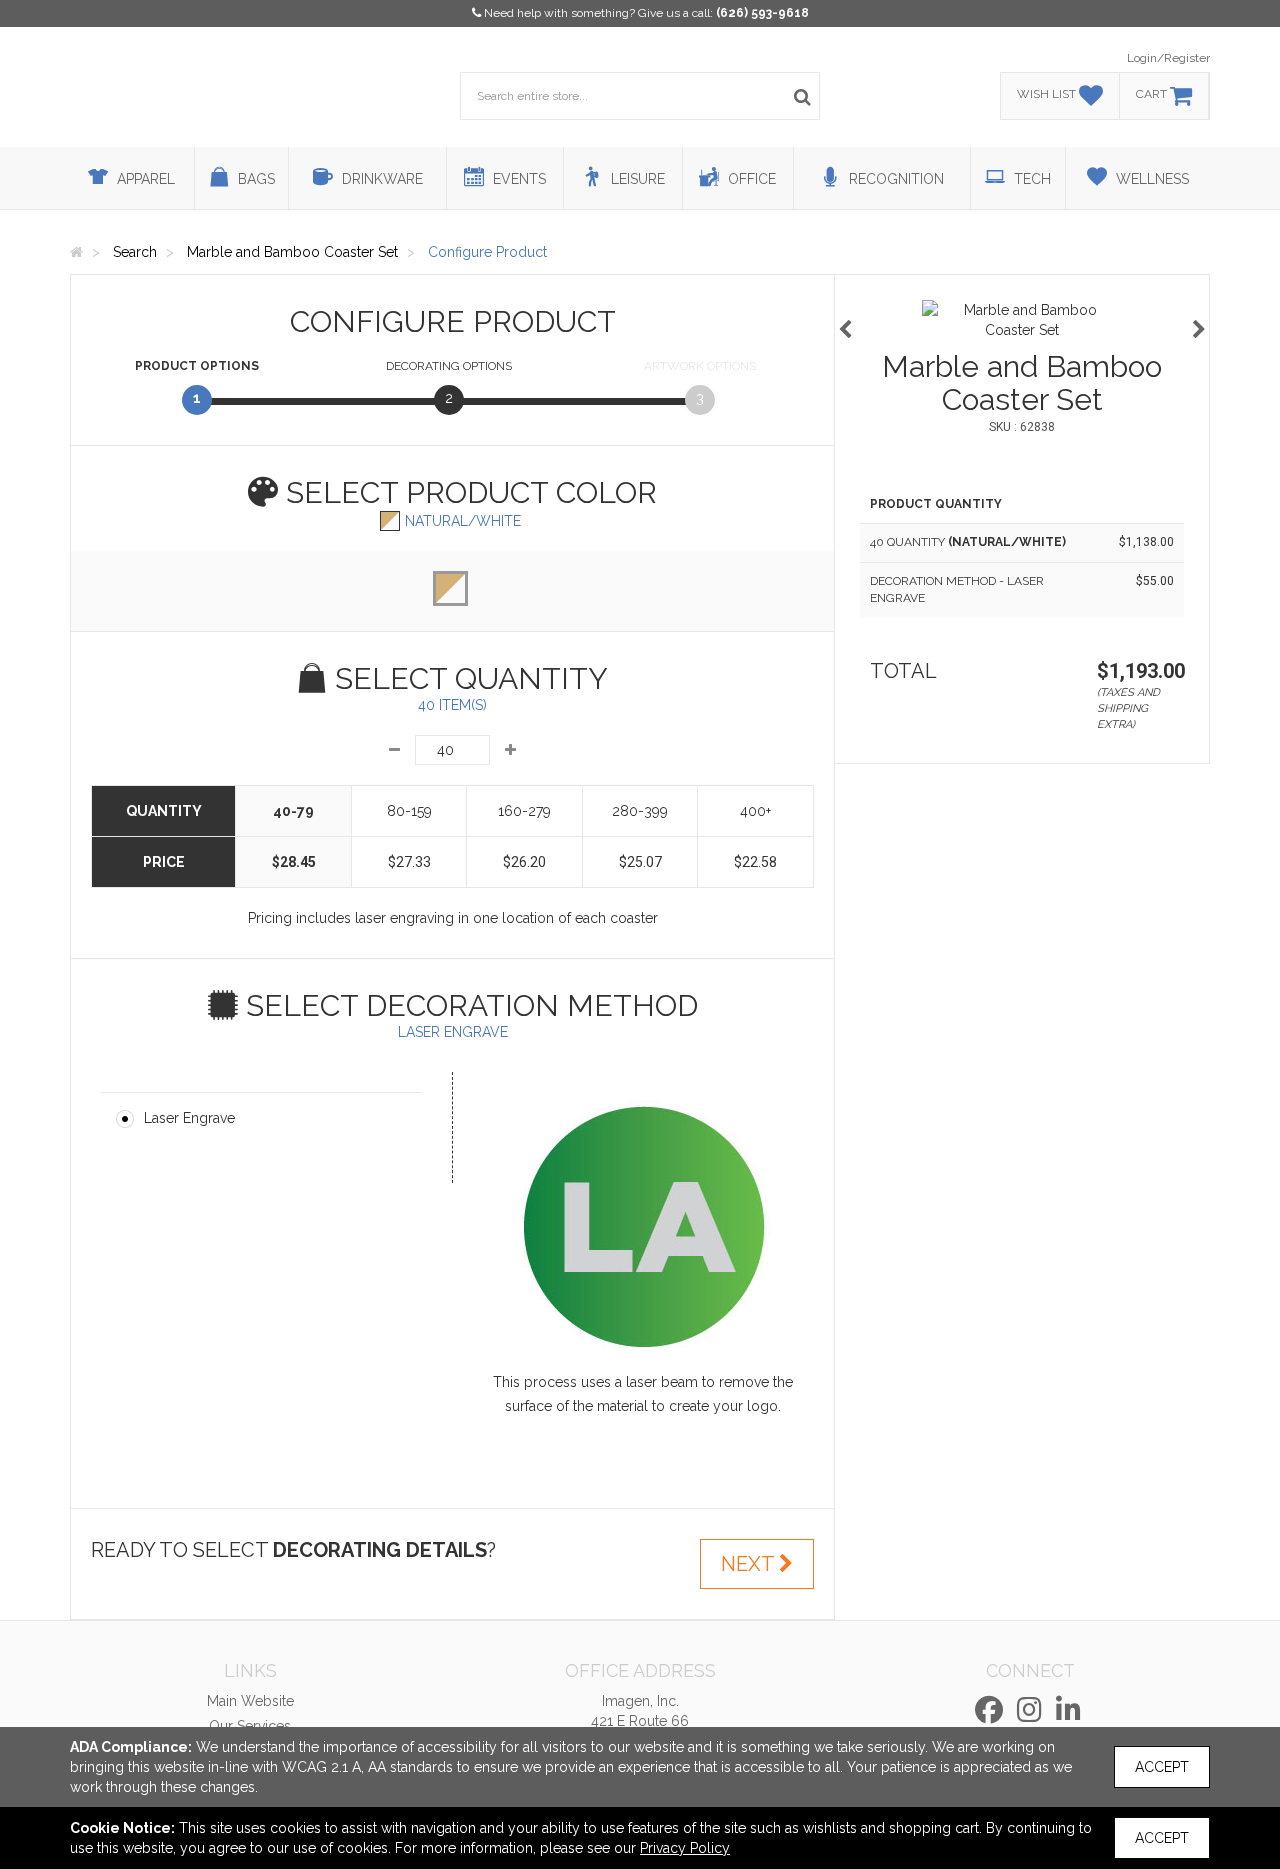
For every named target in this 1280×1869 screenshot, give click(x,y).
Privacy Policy (685, 1848)
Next (750, 1564)
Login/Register (1168, 58)
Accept (1162, 1767)
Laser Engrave (189, 1118)
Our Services (250, 1726)
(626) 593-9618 (762, 13)
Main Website (250, 1701)
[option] (1022, 320)
